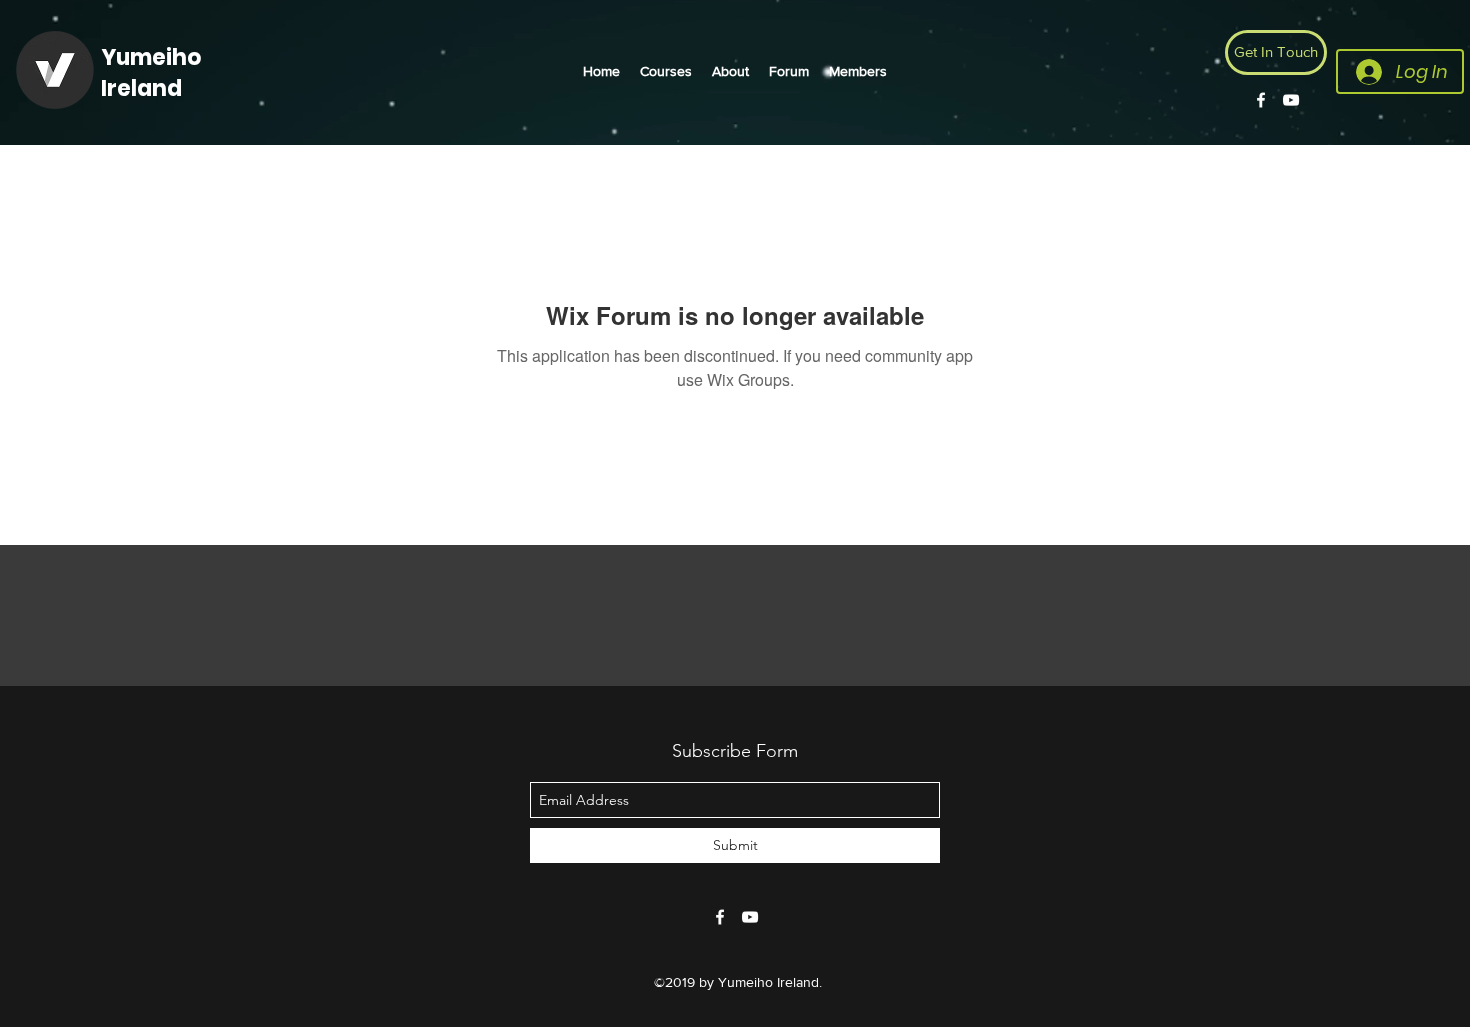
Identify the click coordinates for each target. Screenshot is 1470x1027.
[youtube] (1291, 100)
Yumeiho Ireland (151, 73)
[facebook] (1261, 100)
